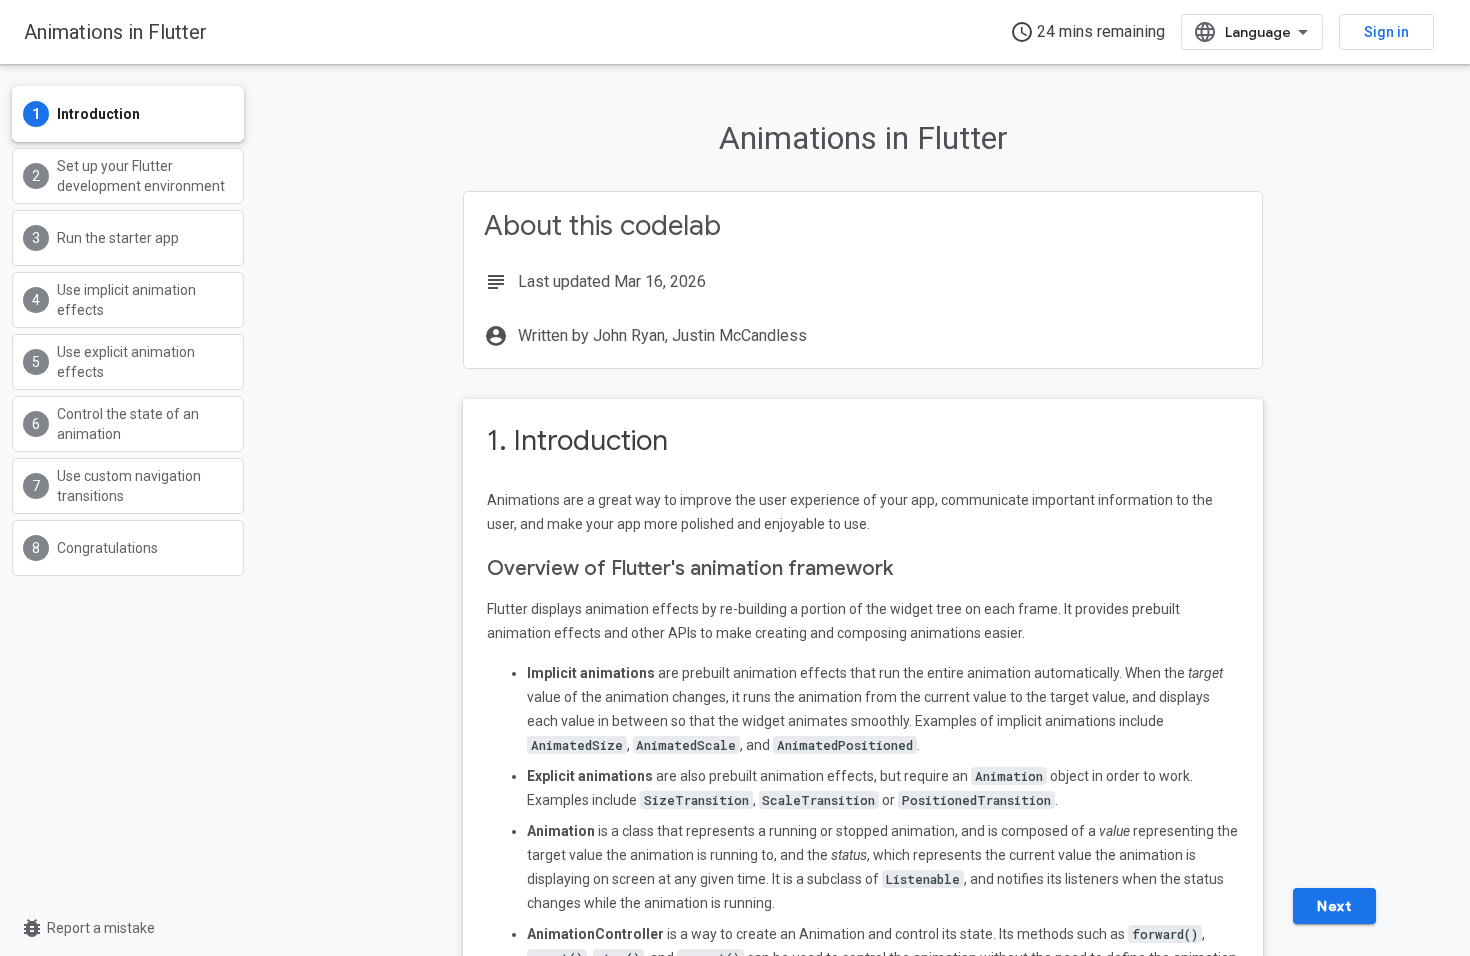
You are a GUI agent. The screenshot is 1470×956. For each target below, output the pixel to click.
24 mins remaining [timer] (1087, 32)
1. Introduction (577, 440)
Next (1334, 906)
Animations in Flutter (115, 32)
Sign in (1386, 32)
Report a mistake (87, 928)
